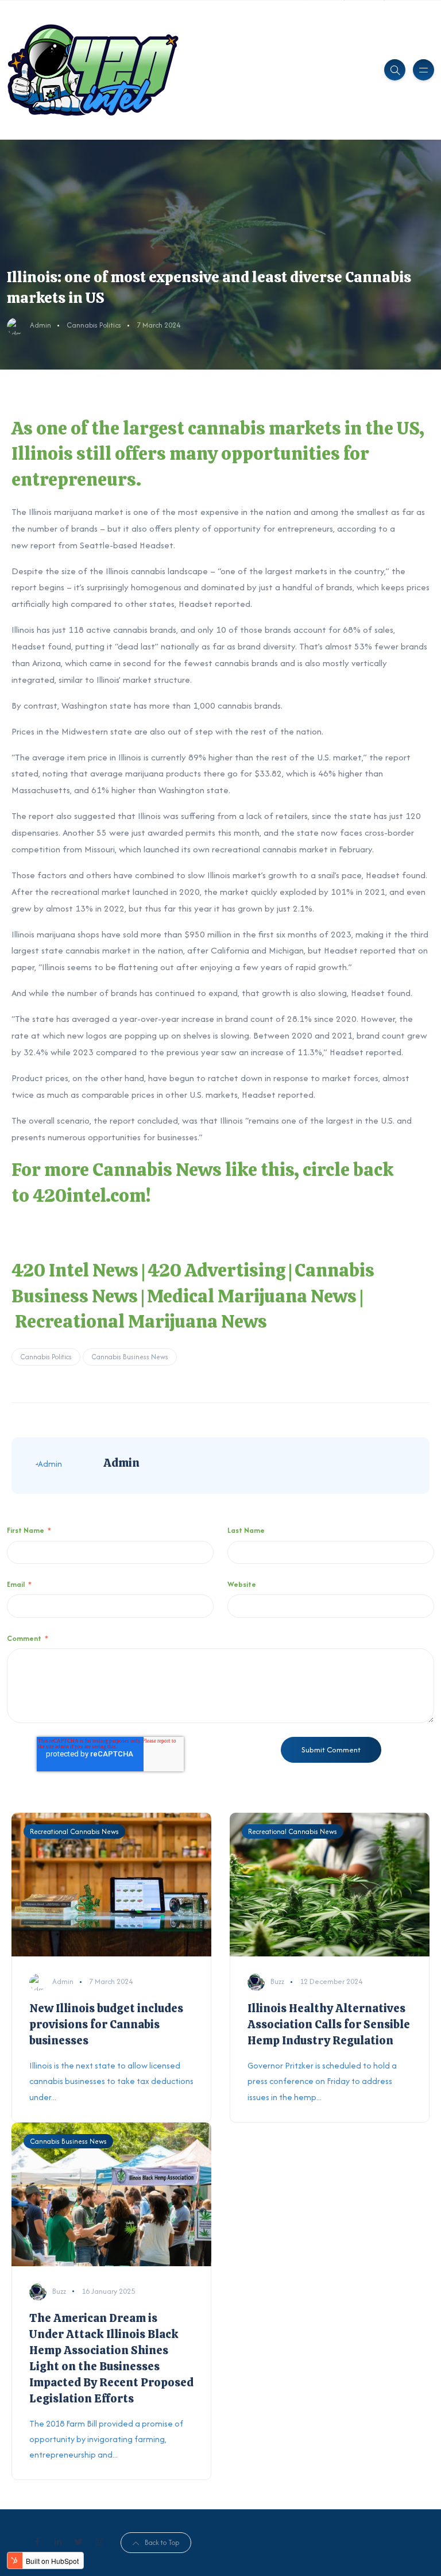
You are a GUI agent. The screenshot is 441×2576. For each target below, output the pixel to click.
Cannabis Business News (130, 1357)
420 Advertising (216, 1270)
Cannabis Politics (94, 325)
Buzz (277, 1981)
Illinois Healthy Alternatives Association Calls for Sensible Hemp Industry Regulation (329, 2024)
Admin (40, 325)
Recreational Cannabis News (74, 1831)
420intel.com (89, 1195)
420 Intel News (75, 1270)
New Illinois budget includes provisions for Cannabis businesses (106, 2024)
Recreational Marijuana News (141, 1321)
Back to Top (162, 2542)
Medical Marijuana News (252, 1296)
